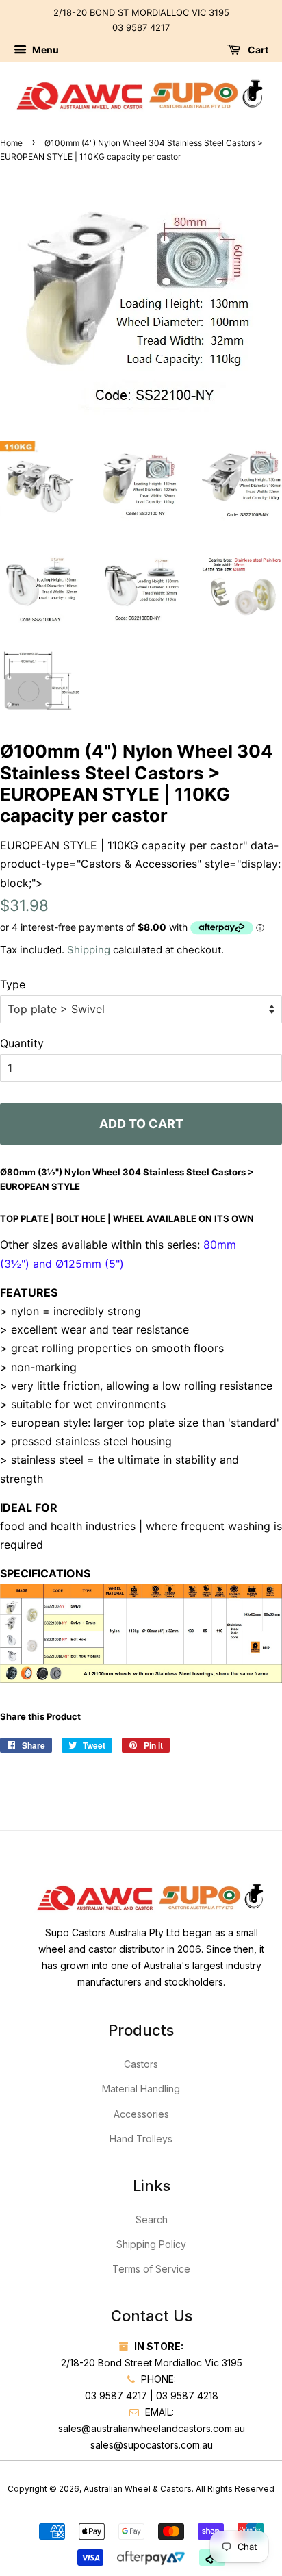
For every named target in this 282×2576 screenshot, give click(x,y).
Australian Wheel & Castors (138, 2489)
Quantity (22, 1043)
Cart (257, 50)
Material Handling (141, 2089)
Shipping (89, 950)
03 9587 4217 (141, 27)
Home (11, 143)
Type (13, 984)
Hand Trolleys (141, 2139)
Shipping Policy (151, 2244)
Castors (141, 2064)
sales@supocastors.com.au (152, 2445)
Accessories (141, 2114)
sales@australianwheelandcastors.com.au (152, 2428)
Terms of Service (151, 2269)
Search (152, 2219)
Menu (44, 50)
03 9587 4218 (187, 2396)
